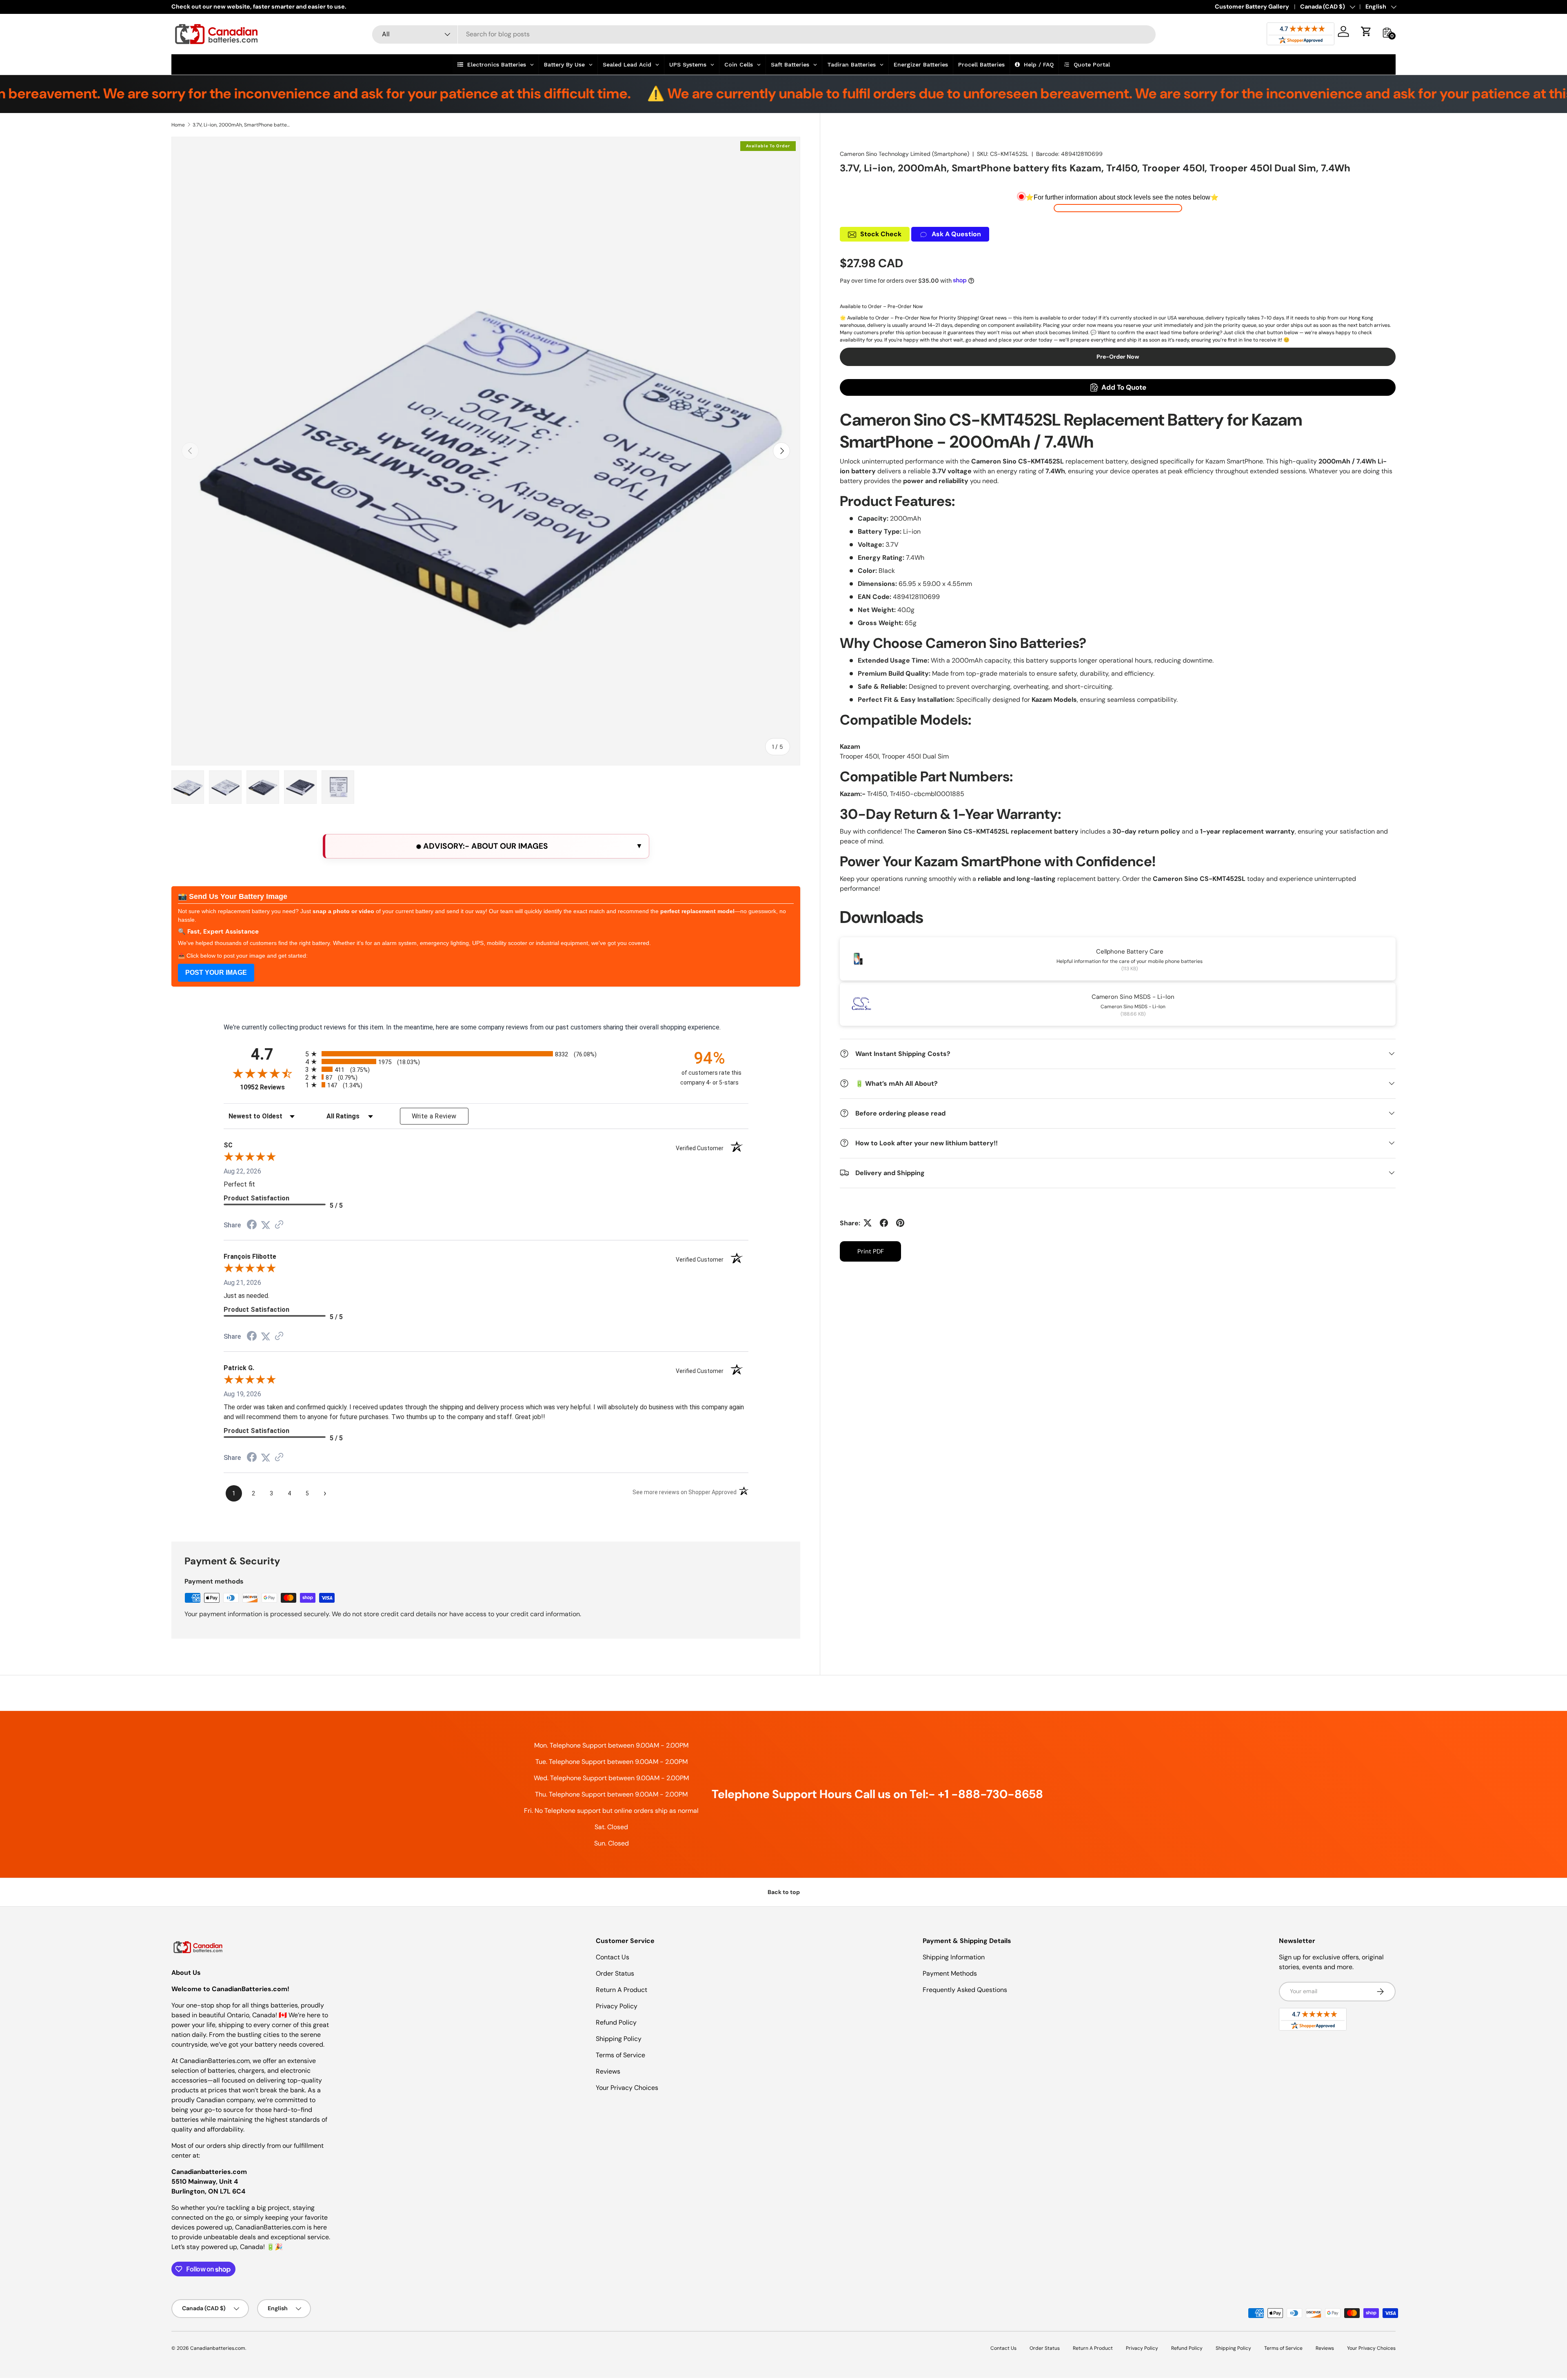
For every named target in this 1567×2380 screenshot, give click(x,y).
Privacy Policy (617, 2006)
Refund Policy (616, 2022)
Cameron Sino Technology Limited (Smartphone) (904, 154)
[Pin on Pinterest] (900, 1223)
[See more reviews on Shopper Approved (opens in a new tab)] (279, 1225)
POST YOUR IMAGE (216, 973)
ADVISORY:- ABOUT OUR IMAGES (485, 846)
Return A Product (621, 1990)
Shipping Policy (619, 2039)
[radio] (486, 1054)
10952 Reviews (271, 1087)
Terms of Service (620, 2055)
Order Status (615, 1973)
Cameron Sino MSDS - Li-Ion (1133, 996)
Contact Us (613, 1957)
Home (178, 125)
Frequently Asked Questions (965, 1990)
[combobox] (764, 34)
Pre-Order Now (1118, 357)
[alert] (486, 846)
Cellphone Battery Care (1130, 951)
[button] (1366, 31)
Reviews (608, 2071)
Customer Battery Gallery (1252, 7)
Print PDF (871, 1251)
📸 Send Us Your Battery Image (233, 896)
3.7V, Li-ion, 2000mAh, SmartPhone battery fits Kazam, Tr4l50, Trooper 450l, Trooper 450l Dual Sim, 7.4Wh (242, 125)
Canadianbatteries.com (218, 2348)
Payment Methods (950, 1973)
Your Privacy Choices (627, 2088)
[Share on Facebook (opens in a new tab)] (252, 1225)
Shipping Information (954, 1957)
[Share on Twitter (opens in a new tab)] (266, 1225)
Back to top (784, 1892)
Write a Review (434, 1116)
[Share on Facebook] (884, 1223)
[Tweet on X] (868, 1223)
